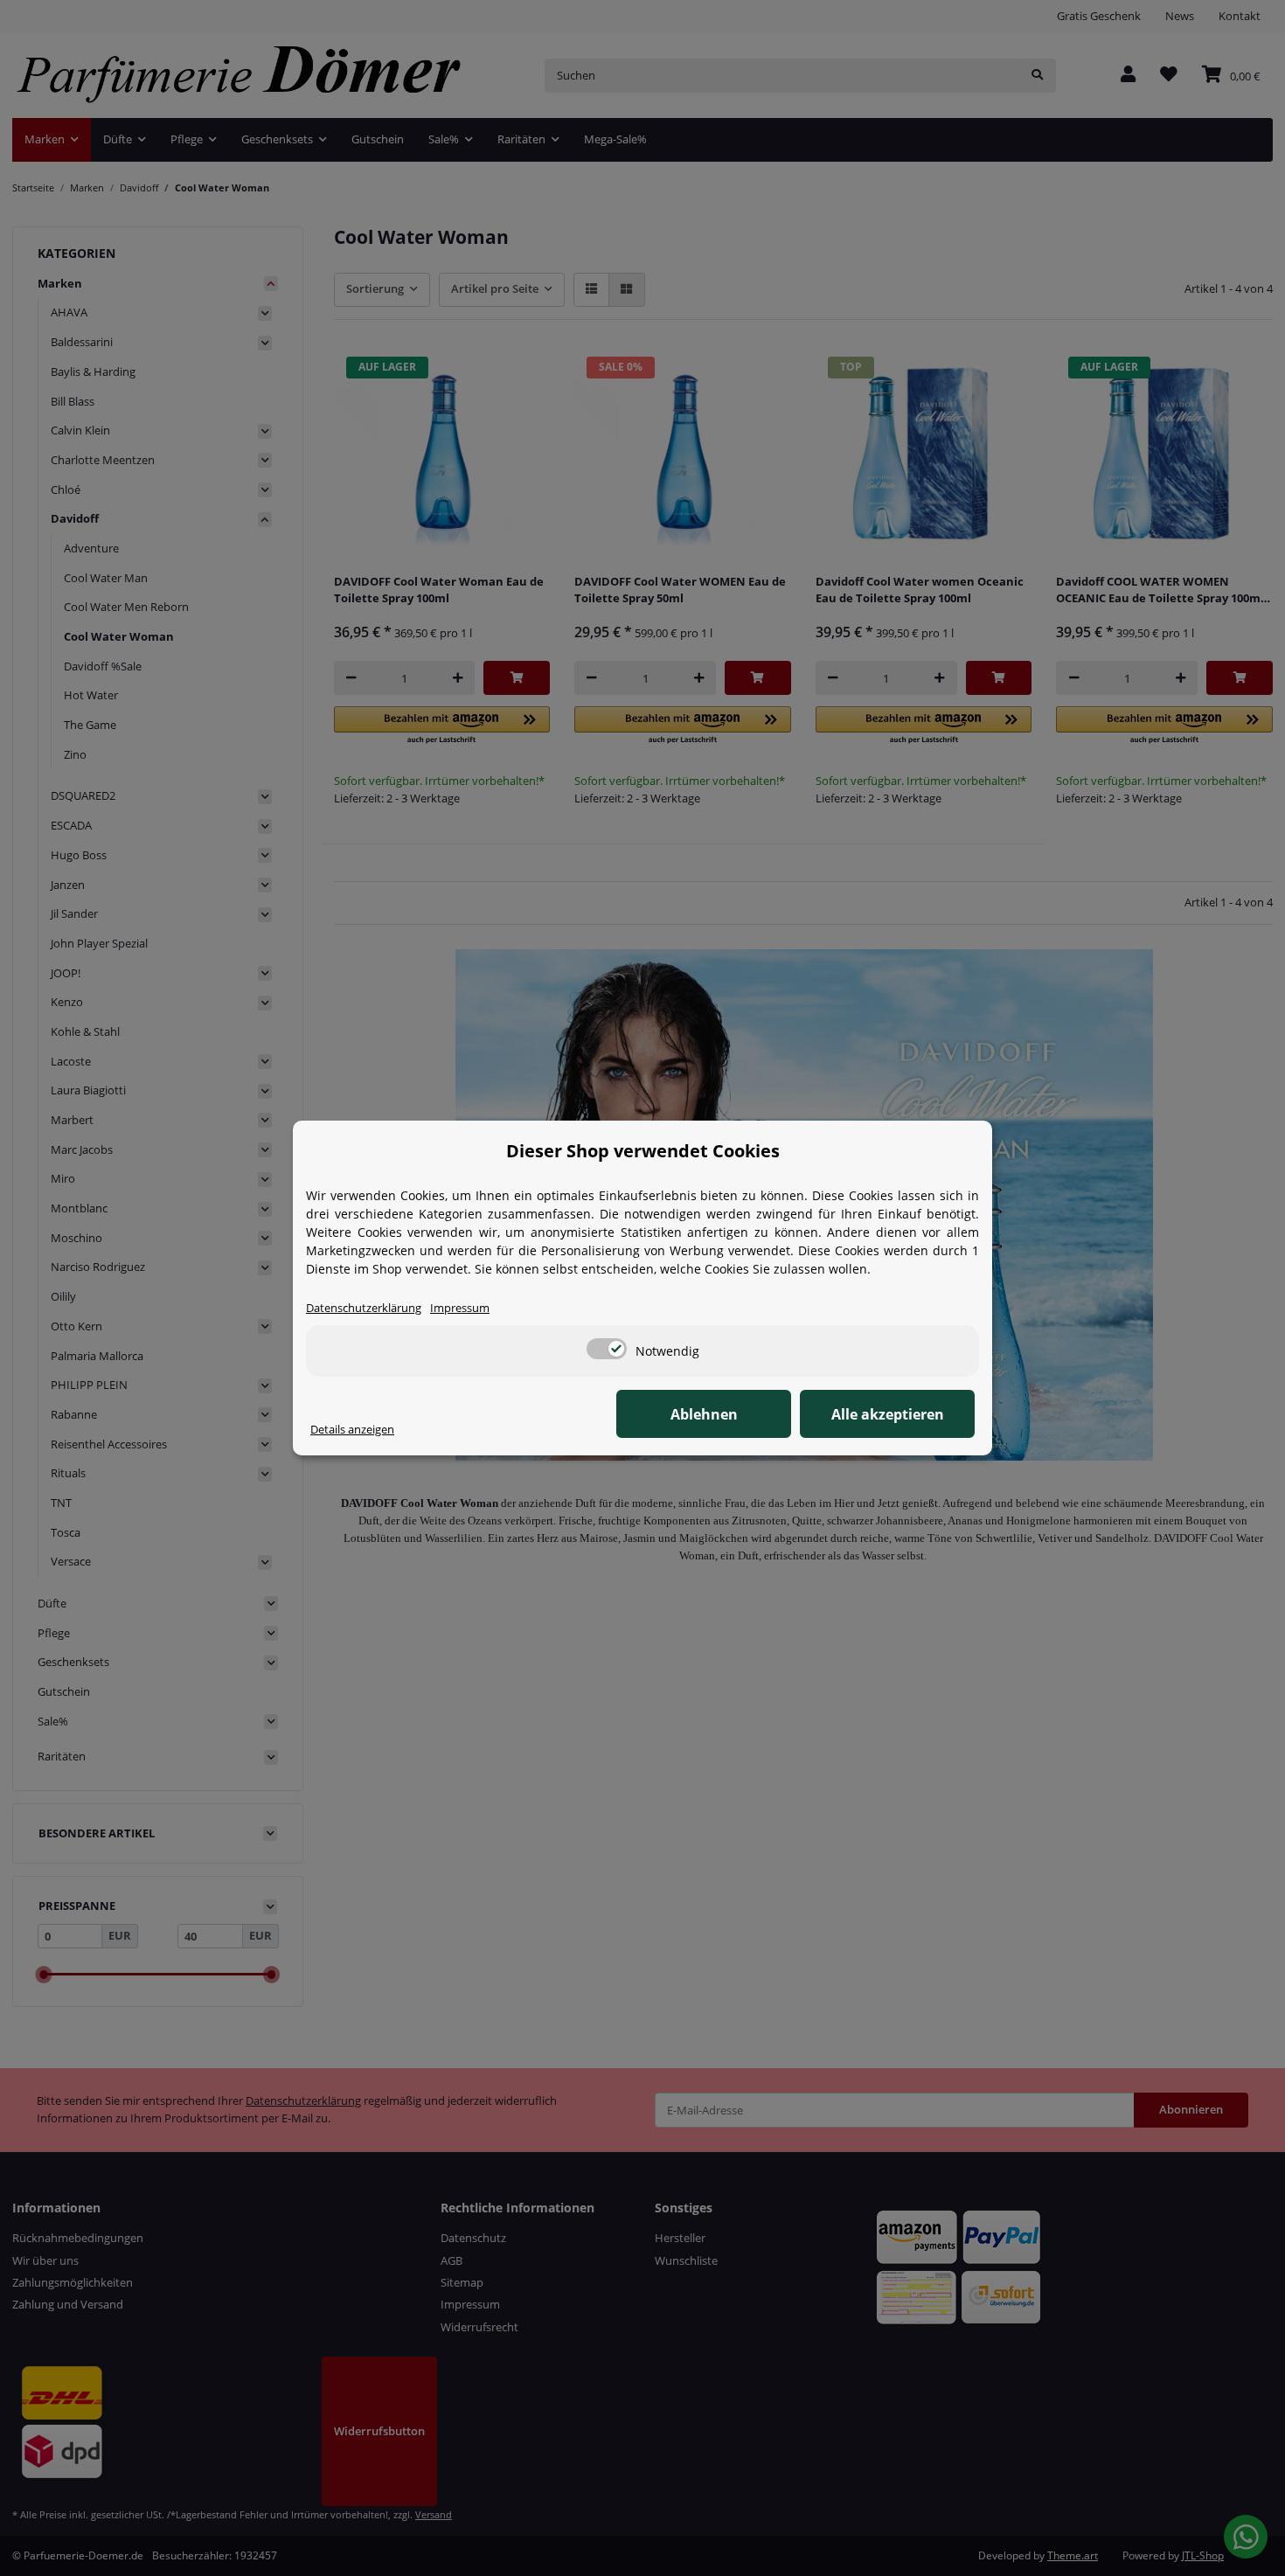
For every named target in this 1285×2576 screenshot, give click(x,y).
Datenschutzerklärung (364, 1308)
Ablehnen (704, 1414)
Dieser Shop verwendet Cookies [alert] (643, 1151)
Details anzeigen (352, 1429)
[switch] (607, 1349)
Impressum (460, 1308)
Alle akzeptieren (888, 1414)
